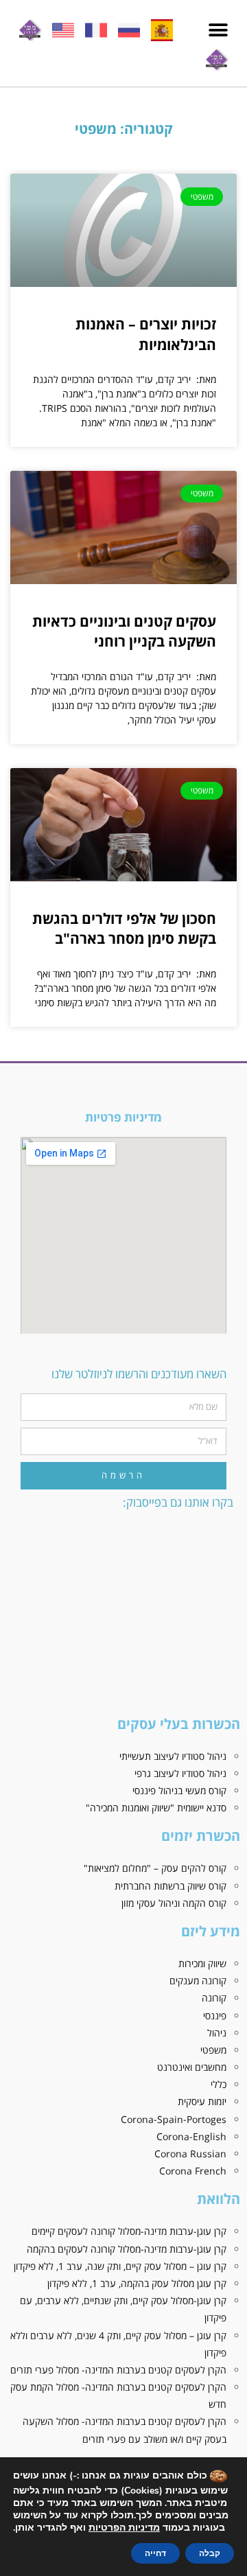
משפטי (213, 2050)
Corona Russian (190, 2154)
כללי (219, 2084)
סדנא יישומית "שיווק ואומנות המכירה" (156, 1808)
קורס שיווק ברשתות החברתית (170, 1886)
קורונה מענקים (198, 1981)
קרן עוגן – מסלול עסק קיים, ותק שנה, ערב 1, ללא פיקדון (120, 2266)
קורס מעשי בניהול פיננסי (179, 1790)
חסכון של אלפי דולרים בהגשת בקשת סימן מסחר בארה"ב (124, 928)
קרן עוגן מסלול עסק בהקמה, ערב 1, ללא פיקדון (137, 2283)
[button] (218, 31)
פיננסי (215, 2016)
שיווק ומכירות (202, 1963)
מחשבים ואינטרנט (192, 2067)
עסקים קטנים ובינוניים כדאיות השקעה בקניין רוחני (124, 631)
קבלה (210, 2553)
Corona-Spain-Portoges (174, 2119)
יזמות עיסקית (202, 2101)
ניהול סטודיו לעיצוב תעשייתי (173, 1756)
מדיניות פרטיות (123, 1117)
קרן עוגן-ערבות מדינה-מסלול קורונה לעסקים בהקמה (127, 2249)
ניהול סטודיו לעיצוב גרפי (180, 1773)
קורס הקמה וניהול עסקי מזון (174, 1903)
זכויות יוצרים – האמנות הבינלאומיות (146, 334)
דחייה (155, 2553)
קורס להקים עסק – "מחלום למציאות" (155, 1868)
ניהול (217, 2033)
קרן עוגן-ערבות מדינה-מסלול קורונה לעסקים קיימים (129, 2231)
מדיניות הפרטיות (124, 2528)
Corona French (193, 2171)
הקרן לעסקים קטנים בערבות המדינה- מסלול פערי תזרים (118, 2370)
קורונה (214, 1998)
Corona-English (191, 2136)
